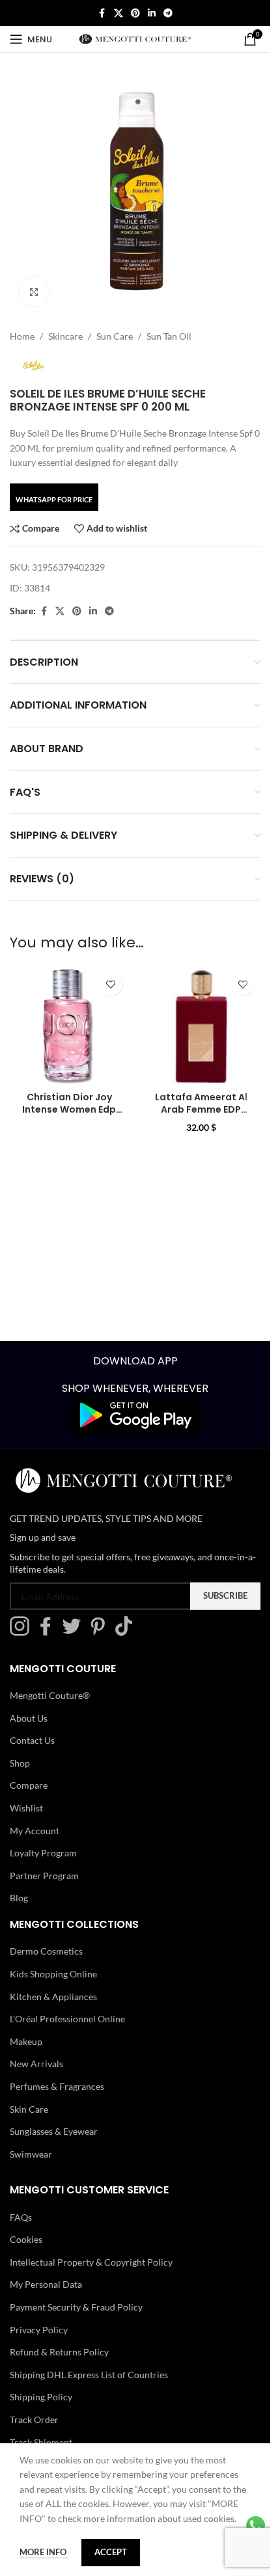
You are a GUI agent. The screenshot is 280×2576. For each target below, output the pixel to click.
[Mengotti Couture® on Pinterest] (101, 1632)
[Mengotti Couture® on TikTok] (127, 1632)
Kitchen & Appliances (53, 1996)
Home (22, 336)
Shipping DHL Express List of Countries (89, 2375)
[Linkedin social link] (152, 13)
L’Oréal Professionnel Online (67, 2019)
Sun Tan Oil (169, 336)
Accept (111, 2552)
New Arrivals (36, 2064)
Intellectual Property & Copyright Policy (91, 2262)
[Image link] (135, 1414)
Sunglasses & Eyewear (54, 2131)
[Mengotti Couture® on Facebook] (49, 1632)
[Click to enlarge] (34, 292)
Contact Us (32, 1740)
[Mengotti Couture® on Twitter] (75, 1632)
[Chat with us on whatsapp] (256, 2524)
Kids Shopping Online (53, 1974)
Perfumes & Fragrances (57, 2086)
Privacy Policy (39, 2329)
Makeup (26, 2041)
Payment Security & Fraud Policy (76, 2307)
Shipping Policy (41, 2397)
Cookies (26, 2239)
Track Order (34, 2420)
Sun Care (115, 336)
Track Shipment (41, 2442)
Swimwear (31, 2154)
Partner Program (44, 1876)
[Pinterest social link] (135, 13)
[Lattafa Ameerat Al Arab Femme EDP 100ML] (202, 1026)
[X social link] (119, 13)
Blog (19, 1898)
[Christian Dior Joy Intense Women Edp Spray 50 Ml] (69, 1026)
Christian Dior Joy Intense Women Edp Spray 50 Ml (69, 1110)
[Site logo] (135, 38)
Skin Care (29, 2108)
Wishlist (26, 1808)
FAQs (21, 2217)
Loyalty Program (43, 1853)
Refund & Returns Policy (59, 2352)
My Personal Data (46, 2284)
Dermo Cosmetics (46, 1951)
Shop (20, 1763)
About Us (29, 1717)
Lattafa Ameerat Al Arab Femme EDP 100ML (201, 1110)
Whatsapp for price (54, 499)
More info (44, 2552)
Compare (29, 1785)
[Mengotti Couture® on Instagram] (23, 1632)
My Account (35, 1830)
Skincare (65, 336)
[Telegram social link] (168, 13)
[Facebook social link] (102, 13)
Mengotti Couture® (50, 1695)
